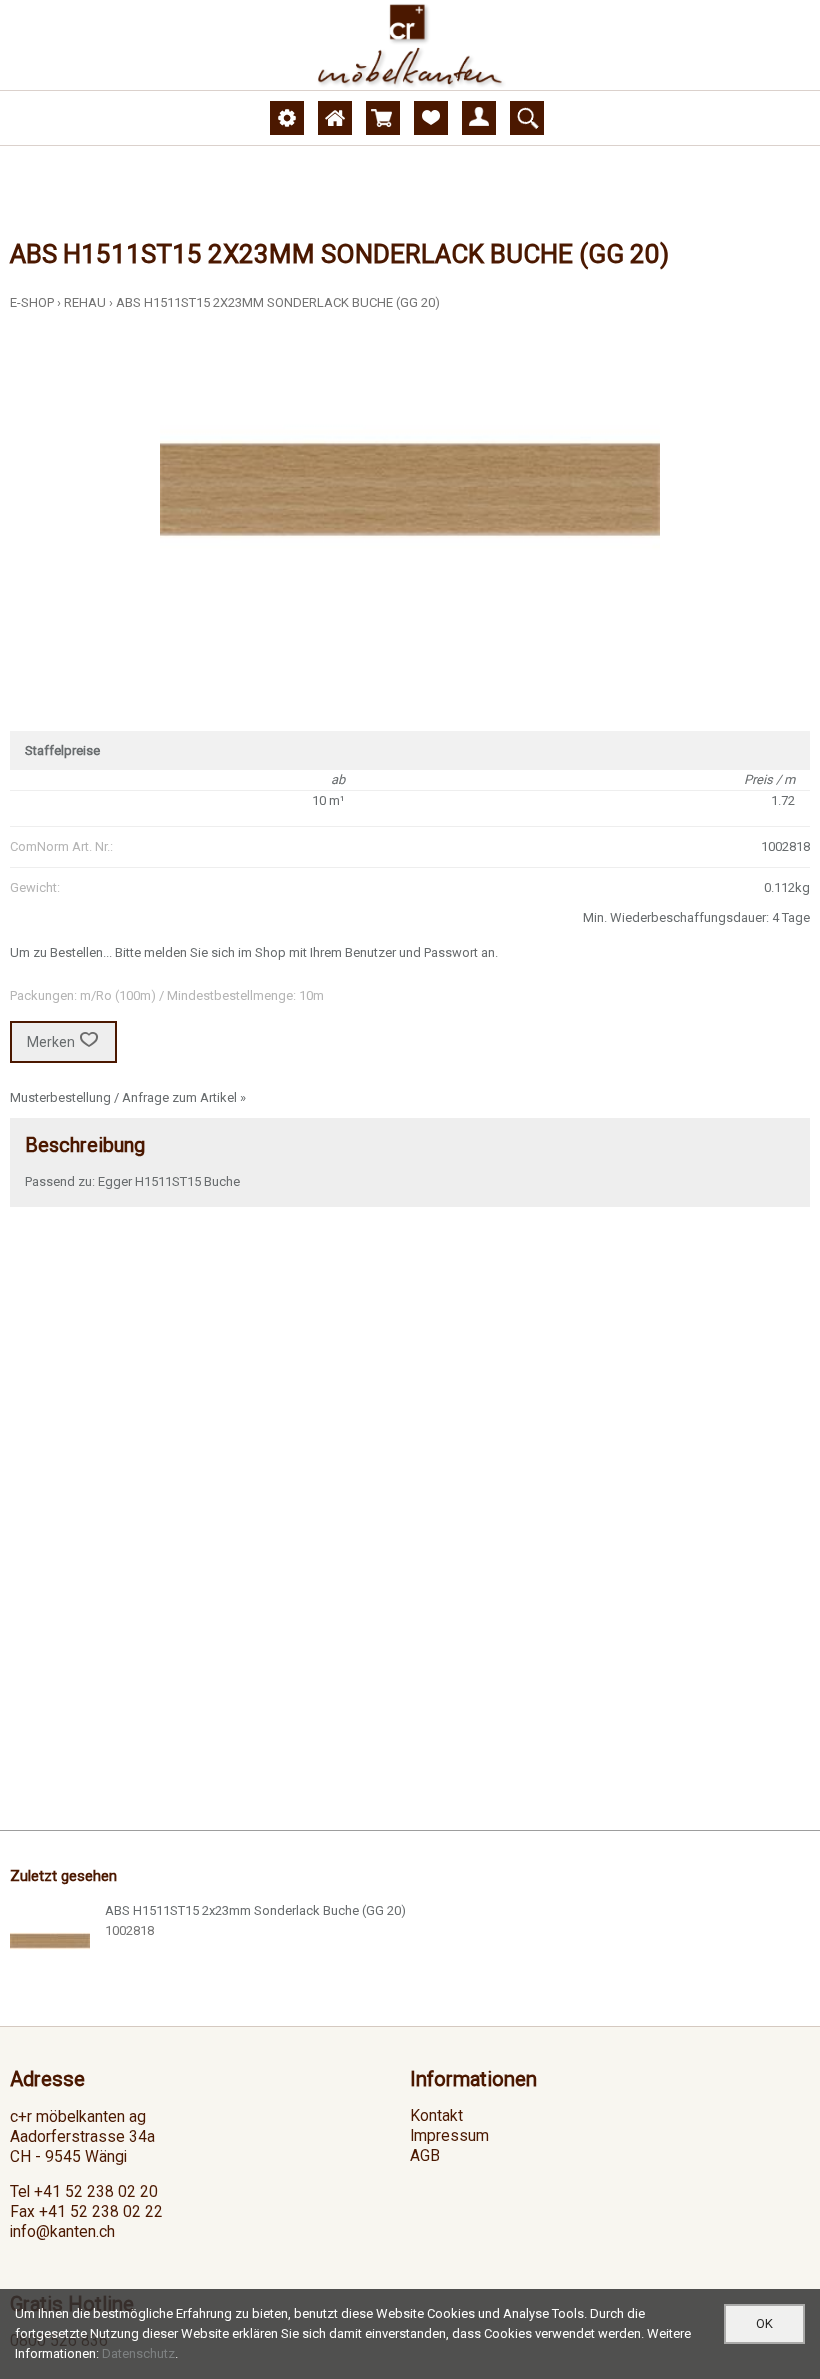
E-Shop (32, 302)
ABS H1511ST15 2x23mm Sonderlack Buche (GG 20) (278, 302)
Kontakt (436, 2116)
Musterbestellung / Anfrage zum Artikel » (128, 1097)
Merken (51, 1042)
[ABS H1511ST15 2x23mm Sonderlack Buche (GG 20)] (50, 1941)
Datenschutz (138, 2353)
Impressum (449, 2136)
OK (764, 2323)
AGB (425, 2156)
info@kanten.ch (62, 2232)
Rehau (85, 302)
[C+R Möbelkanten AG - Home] (410, 45)
